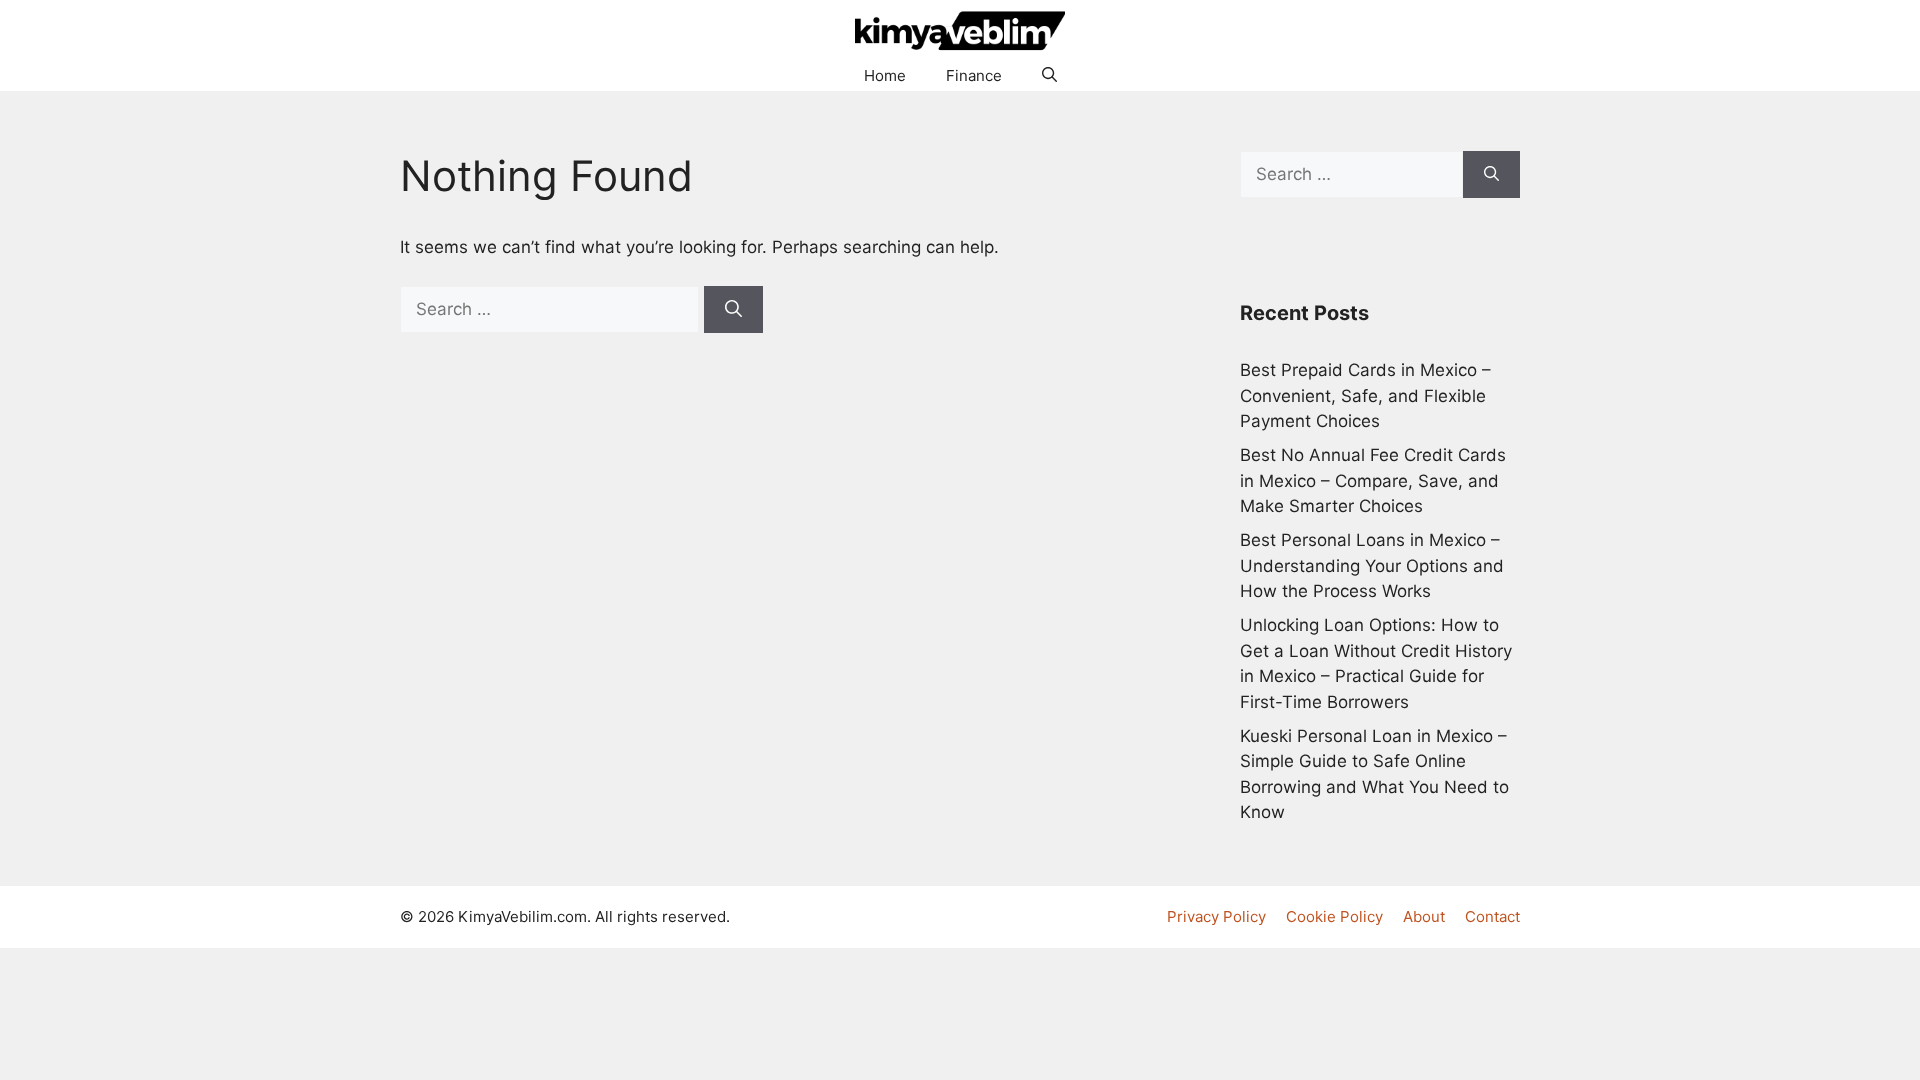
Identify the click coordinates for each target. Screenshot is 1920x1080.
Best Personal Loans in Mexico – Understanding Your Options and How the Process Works (1372, 565)
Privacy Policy (1216, 916)
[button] (1049, 76)
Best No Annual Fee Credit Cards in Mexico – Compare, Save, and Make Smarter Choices (1373, 480)
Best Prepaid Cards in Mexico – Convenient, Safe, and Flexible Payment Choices (1365, 395)
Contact (1492, 916)
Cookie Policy (1334, 916)
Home (885, 75)
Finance (974, 75)
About (1424, 916)
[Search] (733, 310)
